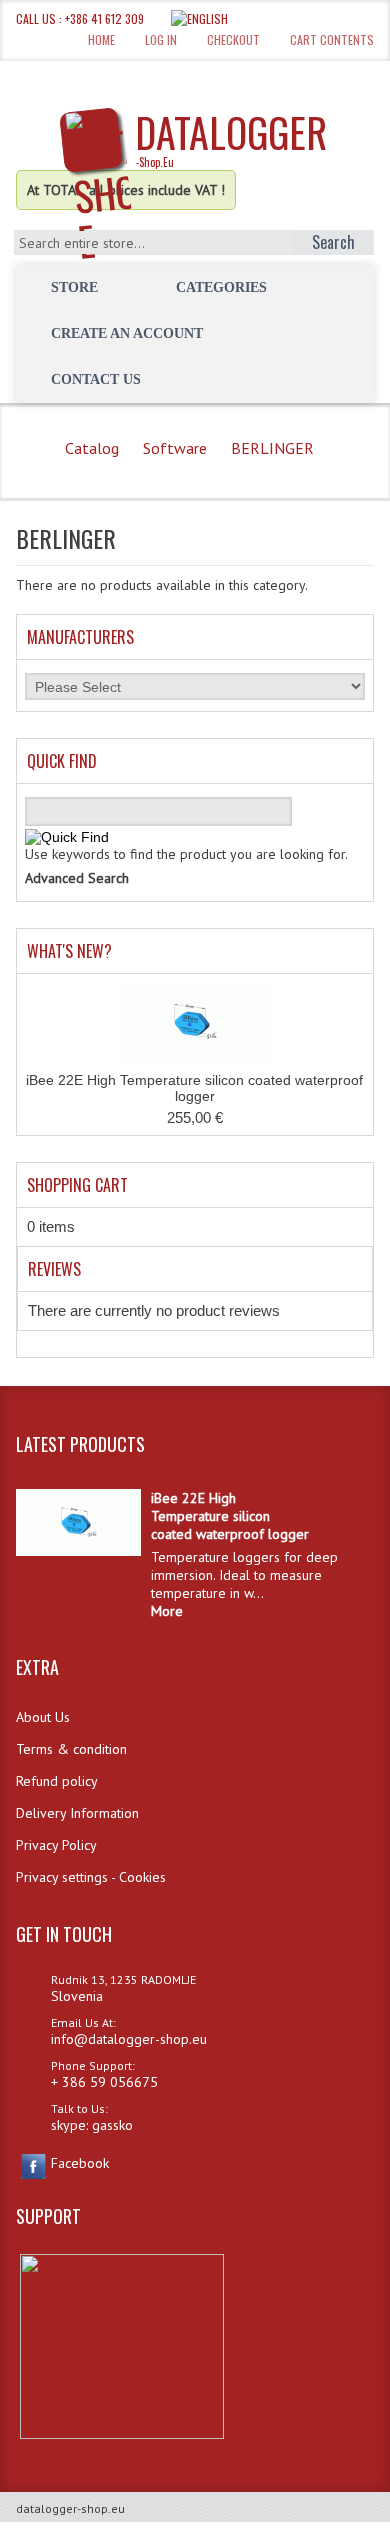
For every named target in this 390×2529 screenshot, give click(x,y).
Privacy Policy (56, 1845)
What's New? (69, 951)
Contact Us (96, 379)
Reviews (54, 1269)
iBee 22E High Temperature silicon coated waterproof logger (194, 1088)
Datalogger (231, 136)
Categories (221, 287)
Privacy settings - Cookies (91, 1877)
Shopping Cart (77, 1185)
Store (74, 287)
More (167, 1611)
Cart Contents (332, 39)
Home (101, 39)
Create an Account (127, 333)
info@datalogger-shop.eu (129, 2039)
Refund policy (57, 1781)
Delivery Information (77, 1813)
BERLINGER (272, 448)
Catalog (92, 448)
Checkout (233, 39)
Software (175, 448)
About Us (43, 1717)
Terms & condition (71, 1749)
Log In (161, 39)
